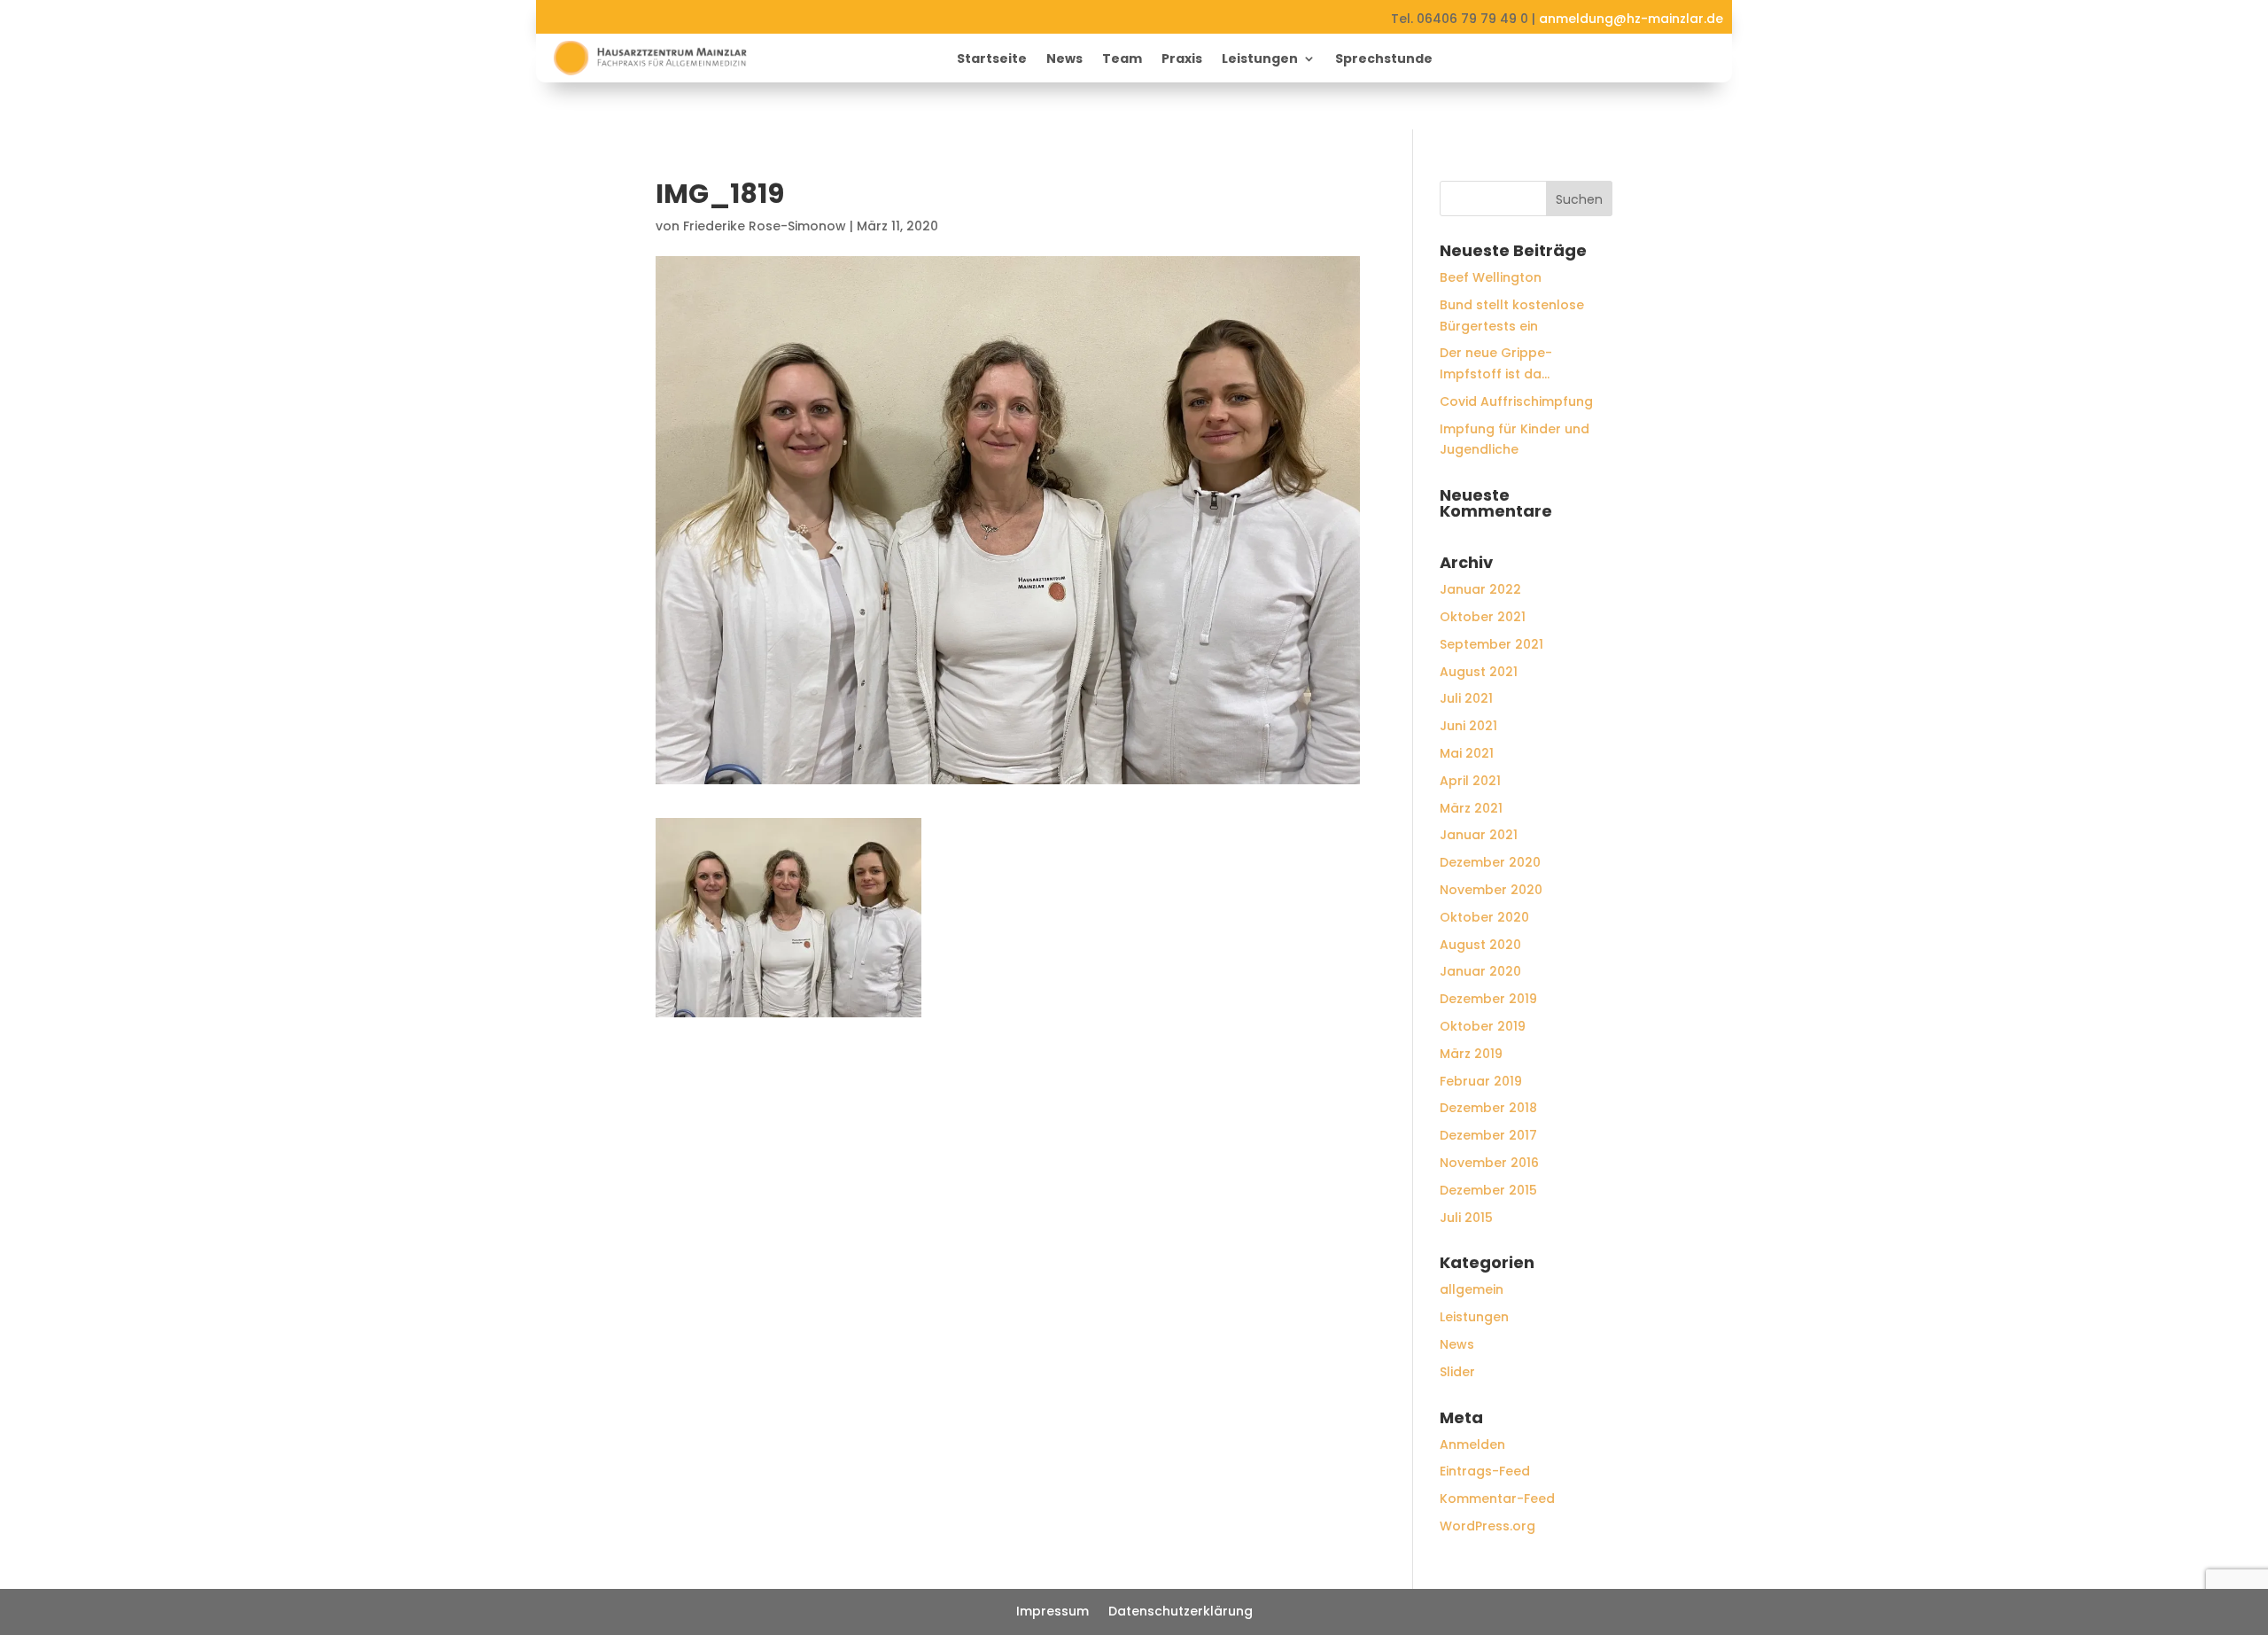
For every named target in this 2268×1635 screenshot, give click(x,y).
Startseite (992, 60)
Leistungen (1260, 60)
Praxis (1182, 60)
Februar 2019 (1481, 1081)
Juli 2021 (1466, 698)
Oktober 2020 (1484, 917)
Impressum (1052, 1612)
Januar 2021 (1479, 835)
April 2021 (1470, 781)
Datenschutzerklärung (1181, 1612)
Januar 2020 (1480, 971)
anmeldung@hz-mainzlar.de (1631, 19)
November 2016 (1489, 1163)
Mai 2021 (1467, 753)
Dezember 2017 (1488, 1135)
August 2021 (1479, 672)
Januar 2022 (1480, 589)
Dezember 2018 (1488, 1108)
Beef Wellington (1491, 277)
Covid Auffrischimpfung (1516, 401)
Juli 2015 (1466, 1218)
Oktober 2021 (1483, 617)
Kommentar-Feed (1497, 1499)
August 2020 (1480, 945)
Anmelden (1472, 1444)
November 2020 (1491, 890)
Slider (1457, 1372)
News (1064, 60)
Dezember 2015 (1488, 1190)
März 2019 (1471, 1054)
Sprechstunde (1384, 60)
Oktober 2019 (1483, 1026)
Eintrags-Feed (1485, 1471)
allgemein (1472, 1289)
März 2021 (1471, 808)
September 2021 (1491, 644)
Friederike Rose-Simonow (765, 226)
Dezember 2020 (1490, 862)
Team (1122, 60)
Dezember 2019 (1488, 999)
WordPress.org (1487, 1526)
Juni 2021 (1468, 726)
